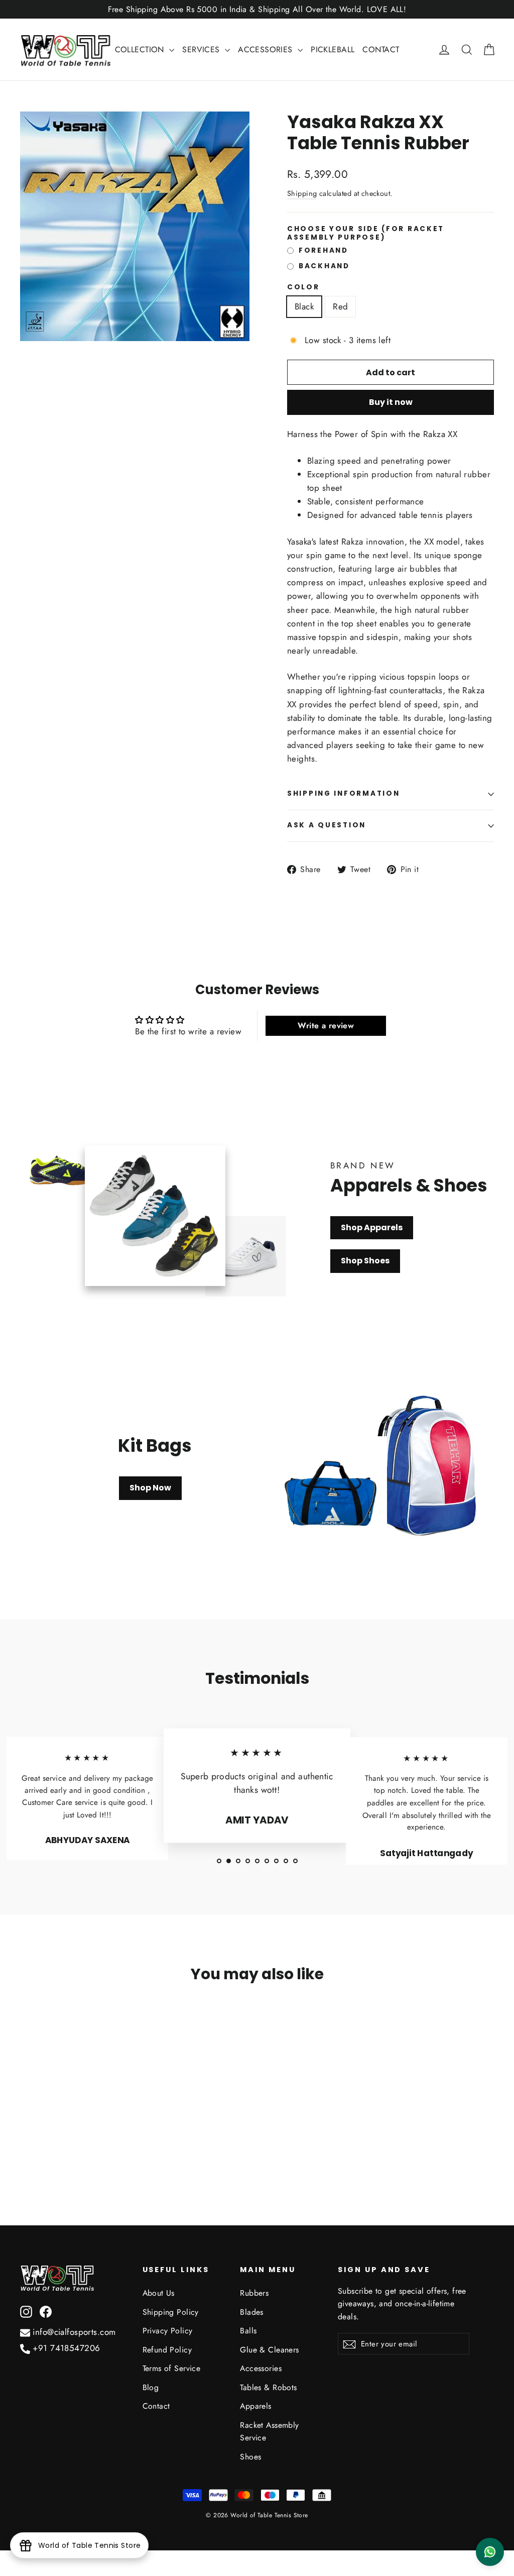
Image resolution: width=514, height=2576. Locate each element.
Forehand (324, 251)
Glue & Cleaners (269, 2350)
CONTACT (381, 49)
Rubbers (254, 2293)
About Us (159, 2293)
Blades (252, 2312)
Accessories (261, 2368)
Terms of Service (172, 2368)
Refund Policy (167, 2350)
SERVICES (202, 49)
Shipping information (343, 793)
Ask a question (327, 825)
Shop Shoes (365, 1261)
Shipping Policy (171, 2312)
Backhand (324, 266)
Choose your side (366, 233)
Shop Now (150, 1488)
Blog (151, 2387)
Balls (248, 2331)
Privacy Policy (168, 2331)
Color (303, 287)
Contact (156, 2406)
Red (340, 306)
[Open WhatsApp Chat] (490, 2552)
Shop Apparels (372, 1227)
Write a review (326, 1026)
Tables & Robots (268, 2387)
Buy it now (391, 402)
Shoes (250, 2457)
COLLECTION (141, 49)
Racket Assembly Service (269, 2431)
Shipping (302, 193)
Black (304, 306)
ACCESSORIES (267, 49)
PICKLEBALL (333, 49)
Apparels (255, 2406)
